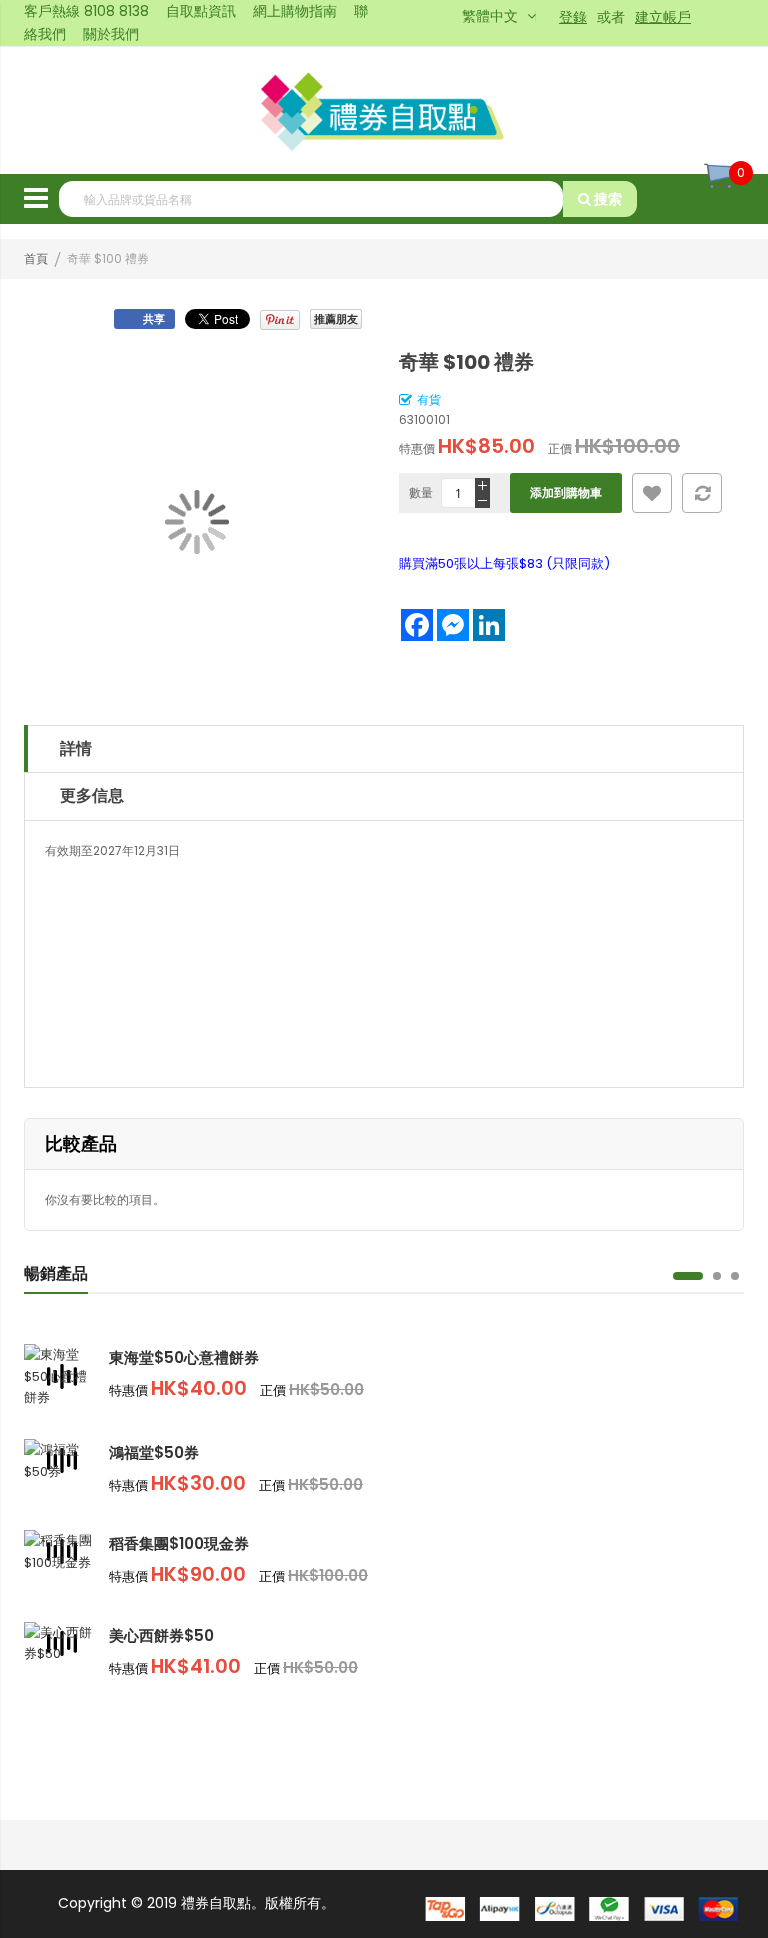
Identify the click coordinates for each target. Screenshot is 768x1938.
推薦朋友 (336, 319)
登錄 (573, 17)
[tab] (384, 749)
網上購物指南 (295, 11)
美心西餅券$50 (161, 1635)
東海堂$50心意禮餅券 (184, 1357)
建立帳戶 (663, 17)
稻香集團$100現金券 (179, 1543)
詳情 (76, 748)
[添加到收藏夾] (652, 493)
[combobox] (311, 199)
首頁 (36, 258)
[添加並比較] (702, 493)
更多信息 (92, 795)
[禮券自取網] (384, 111)
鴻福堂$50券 (154, 1452)
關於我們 (111, 34)
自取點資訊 (201, 11)
